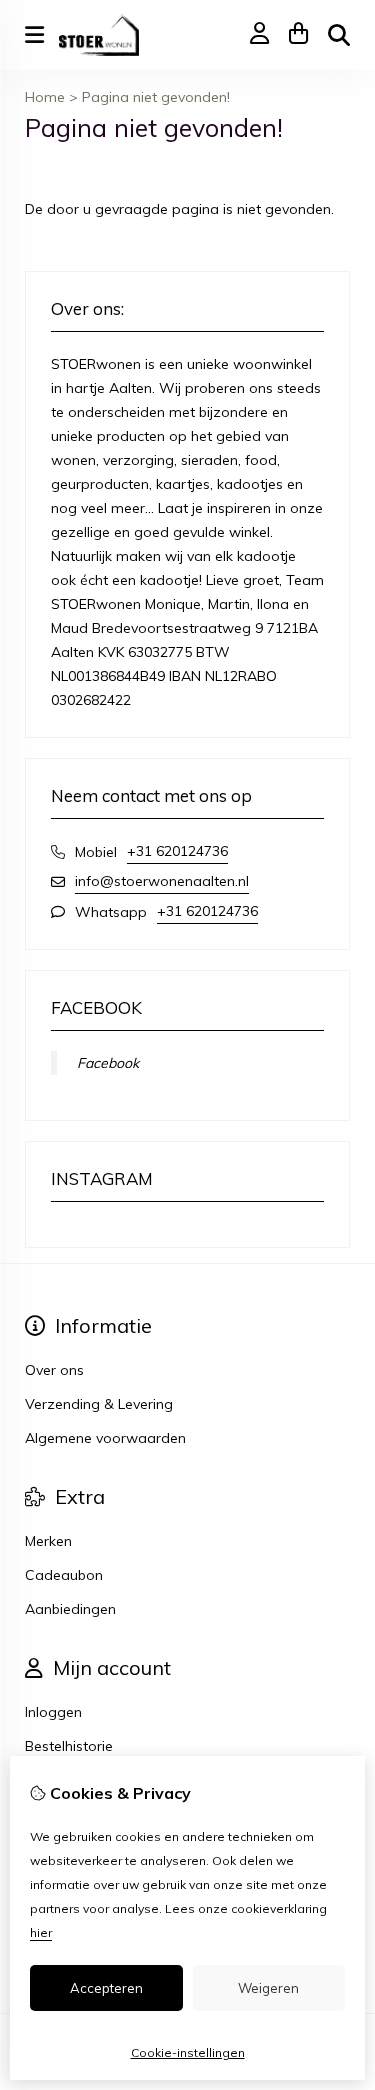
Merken (48, 1541)
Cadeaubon (64, 1575)
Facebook (108, 1063)
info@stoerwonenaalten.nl (162, 881)
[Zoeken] (339, 35)
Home (45, 97)
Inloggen (53, 1712)
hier (41, 1932)
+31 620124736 (177, 851)
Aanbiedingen (70, 1609)
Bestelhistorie (69, 1746)
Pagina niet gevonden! (156, 97)
